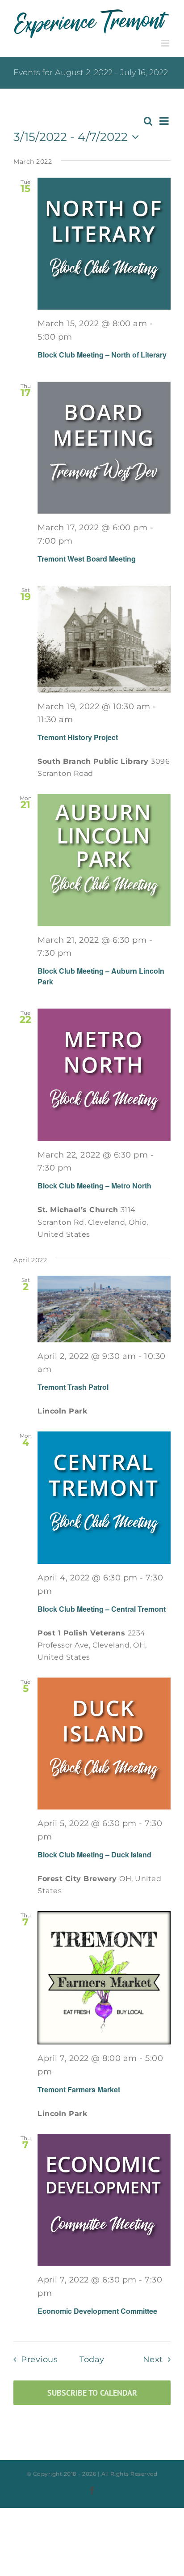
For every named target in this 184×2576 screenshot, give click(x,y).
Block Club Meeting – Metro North (94, 1186)
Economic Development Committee (97, 2311)
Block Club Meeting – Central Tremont (102, 1609)
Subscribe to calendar (92, 2393)
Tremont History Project (78, 737)
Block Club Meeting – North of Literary (102, 355)
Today (92, 2359)
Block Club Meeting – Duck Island (94, 1854)
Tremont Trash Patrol (73, 1387)
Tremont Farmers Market (79, 2089)
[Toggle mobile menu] (166, 43)
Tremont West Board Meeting (87, 559)
